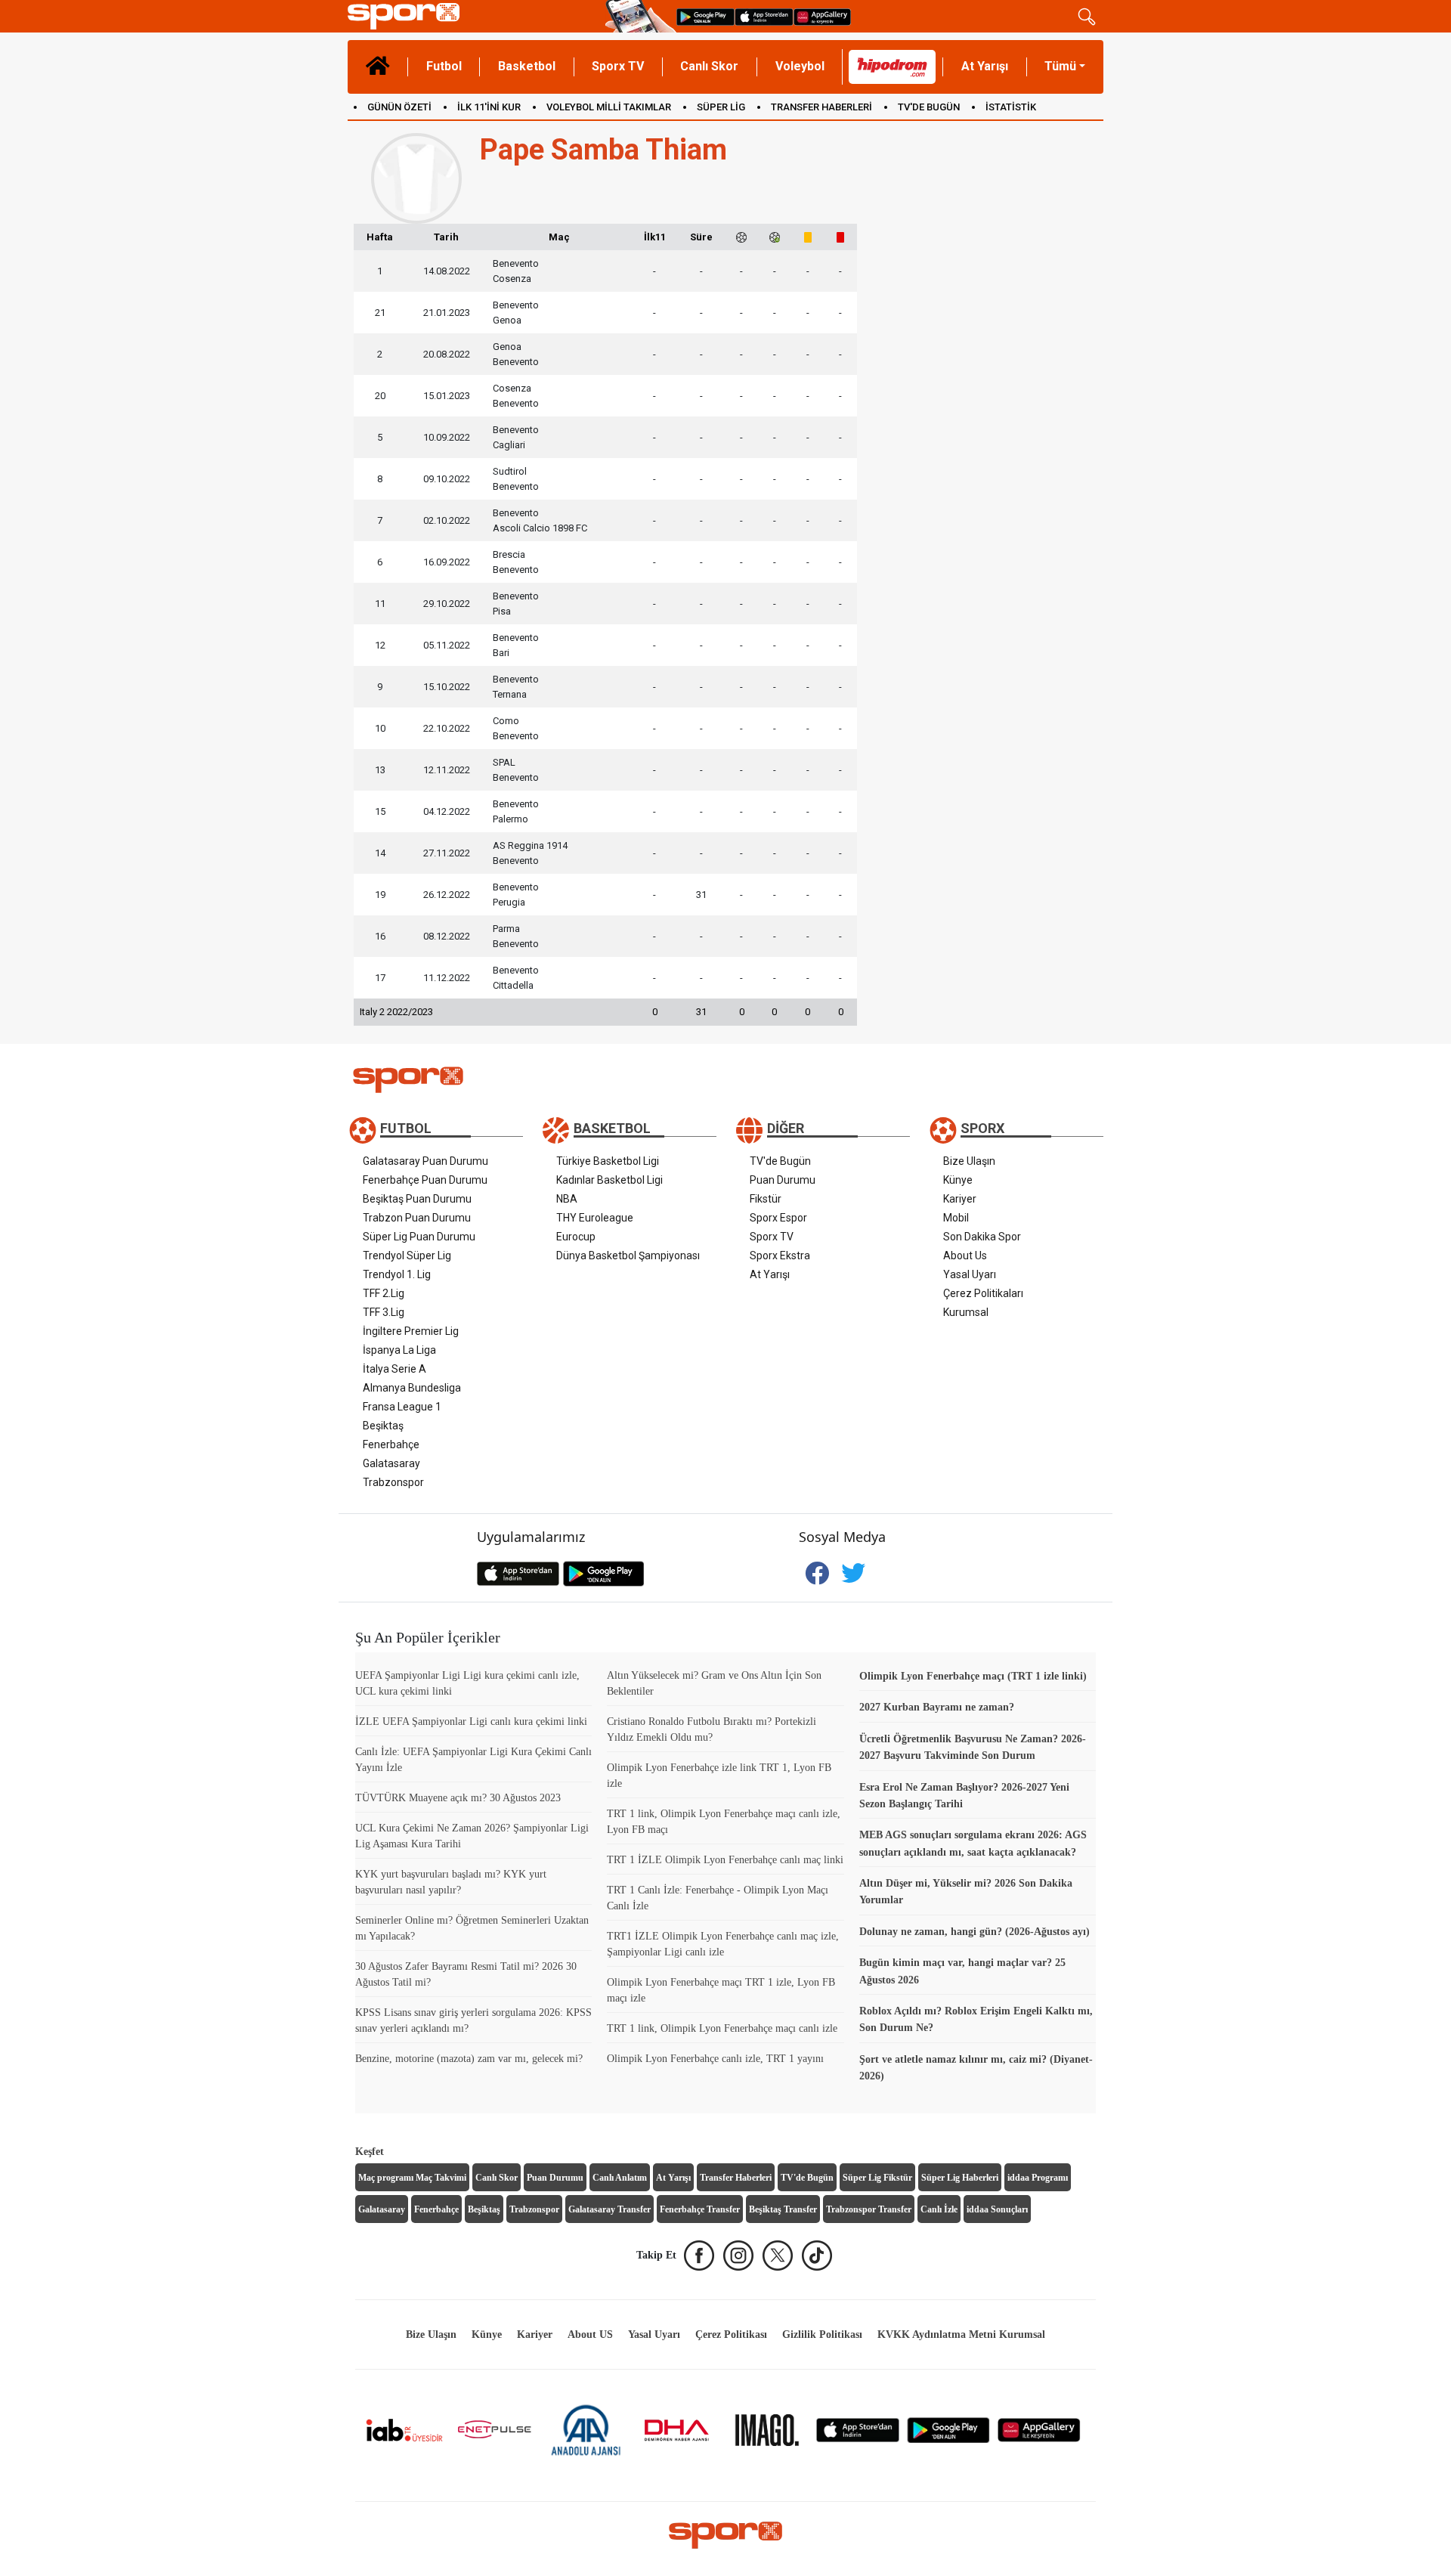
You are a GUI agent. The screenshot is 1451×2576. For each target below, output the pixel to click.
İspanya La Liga (399, 1350)
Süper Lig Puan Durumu (419, 1237)
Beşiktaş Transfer (783, 2209)
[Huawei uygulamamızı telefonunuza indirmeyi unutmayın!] (822, 16)
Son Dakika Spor (982, 1237)
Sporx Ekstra (780, 1255)
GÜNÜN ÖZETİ (399, 107)
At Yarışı (985, 66)
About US (590, 2334)
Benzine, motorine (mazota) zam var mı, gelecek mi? (469, 2059)
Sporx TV (618, 66)
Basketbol (527, 66)
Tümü (1060, 66)
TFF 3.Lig (384, 1312)
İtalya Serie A (394, 1369)
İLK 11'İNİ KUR (489, 107)
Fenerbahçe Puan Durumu (425, 1180)
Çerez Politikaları (983, 1293)
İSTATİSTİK (1011, 107)
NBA (567, 1199)
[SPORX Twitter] (778, 2256)
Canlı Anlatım (620, 2178)
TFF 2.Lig (384, 1293)
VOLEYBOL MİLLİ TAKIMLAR (609, 107)
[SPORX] (725, 2535)
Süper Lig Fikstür (877, 2178)
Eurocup (576, 1237)
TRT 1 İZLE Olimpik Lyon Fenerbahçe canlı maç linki (725, 1860)
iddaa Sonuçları (997, 2209)
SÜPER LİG (721, 107)
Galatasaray (391, 1463)
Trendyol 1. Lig (397, 1274)
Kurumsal (966, 1312)
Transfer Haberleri (736, 2178)
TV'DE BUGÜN (929, 107)
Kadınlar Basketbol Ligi (609, 1180)
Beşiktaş (383, 1426)
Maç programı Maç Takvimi (412, 2178)
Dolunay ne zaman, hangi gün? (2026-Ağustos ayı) (975, 1932)
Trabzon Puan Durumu (417, 1218)
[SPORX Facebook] (699, 2256)
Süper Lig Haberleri (960, 2178)
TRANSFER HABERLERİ (821, 107)
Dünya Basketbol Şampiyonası (628, 1255)
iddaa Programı (1038, 2178)
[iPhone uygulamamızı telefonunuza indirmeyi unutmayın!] (764, 16)
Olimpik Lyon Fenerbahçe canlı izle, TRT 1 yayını (715, 2059)
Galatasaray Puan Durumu (425, 1161)
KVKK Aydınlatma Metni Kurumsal (961, 2334)
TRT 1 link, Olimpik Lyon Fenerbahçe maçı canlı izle (722, 2028)
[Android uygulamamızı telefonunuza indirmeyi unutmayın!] (705, 16)
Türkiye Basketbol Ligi (608, 1161)
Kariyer (960, 1199)
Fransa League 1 (402, 1407)
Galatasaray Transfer (609, 2209)
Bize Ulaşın (969, 1161)
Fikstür (766, 1199)
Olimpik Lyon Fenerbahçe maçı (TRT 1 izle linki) (973, 1676)
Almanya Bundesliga (412, 1388)
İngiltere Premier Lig (411, 1331)
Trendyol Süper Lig (407, 1255)
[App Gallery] (1039, 2429)
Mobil (956, 1218)
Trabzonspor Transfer (869, 2209)
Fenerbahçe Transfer (700, 2209)
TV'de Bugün (780, 1161)
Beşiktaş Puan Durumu (417, 1199)
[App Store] (858, 2429)
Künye (958, 1180)
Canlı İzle (939, 2209)
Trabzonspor (393, 1482)
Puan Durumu (783, 1180)
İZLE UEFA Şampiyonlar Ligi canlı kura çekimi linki (471, 1721)
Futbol (444, 66)
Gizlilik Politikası (822, 2334)
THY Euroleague (595, 1218)
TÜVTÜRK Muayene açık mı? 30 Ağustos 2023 (458, 1798)
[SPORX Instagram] (738, 2256)
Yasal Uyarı (970, 1274)
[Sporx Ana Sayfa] (473, 16)
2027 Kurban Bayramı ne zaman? (937, 1707)
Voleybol (800, 66)
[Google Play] (948, 2429)
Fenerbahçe (391, 1444)
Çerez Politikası (731, 2334)
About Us (965, 1255)
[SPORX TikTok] (817, 2256)
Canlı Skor (709, 66)
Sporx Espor (778, 1218)
